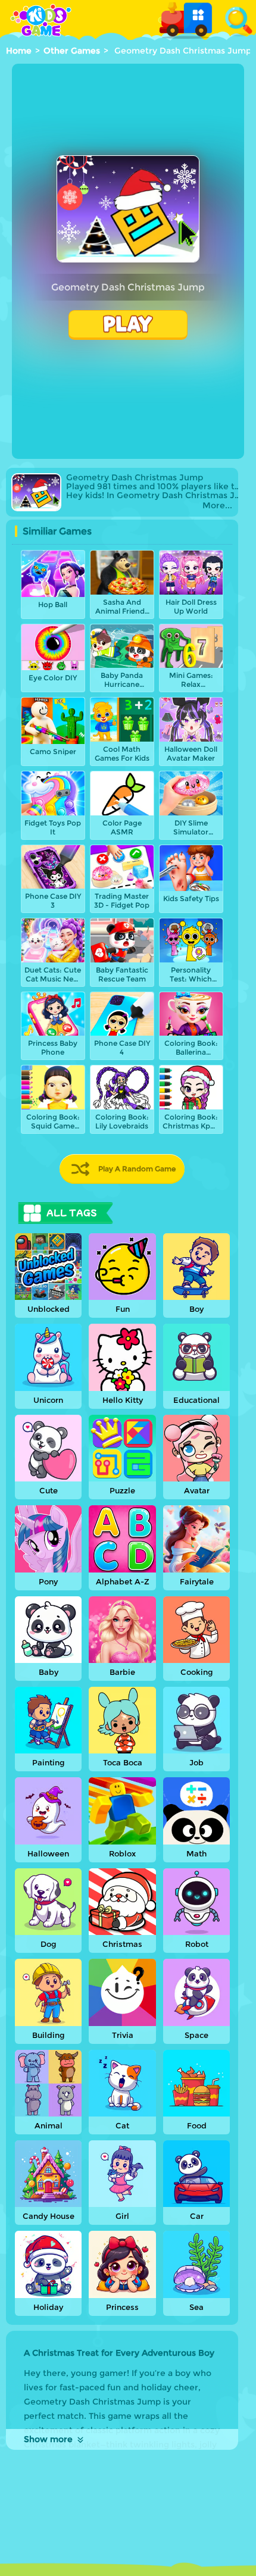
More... (217, 506)
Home (19, 51)
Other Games (72, 51)
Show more (48, 2439)
